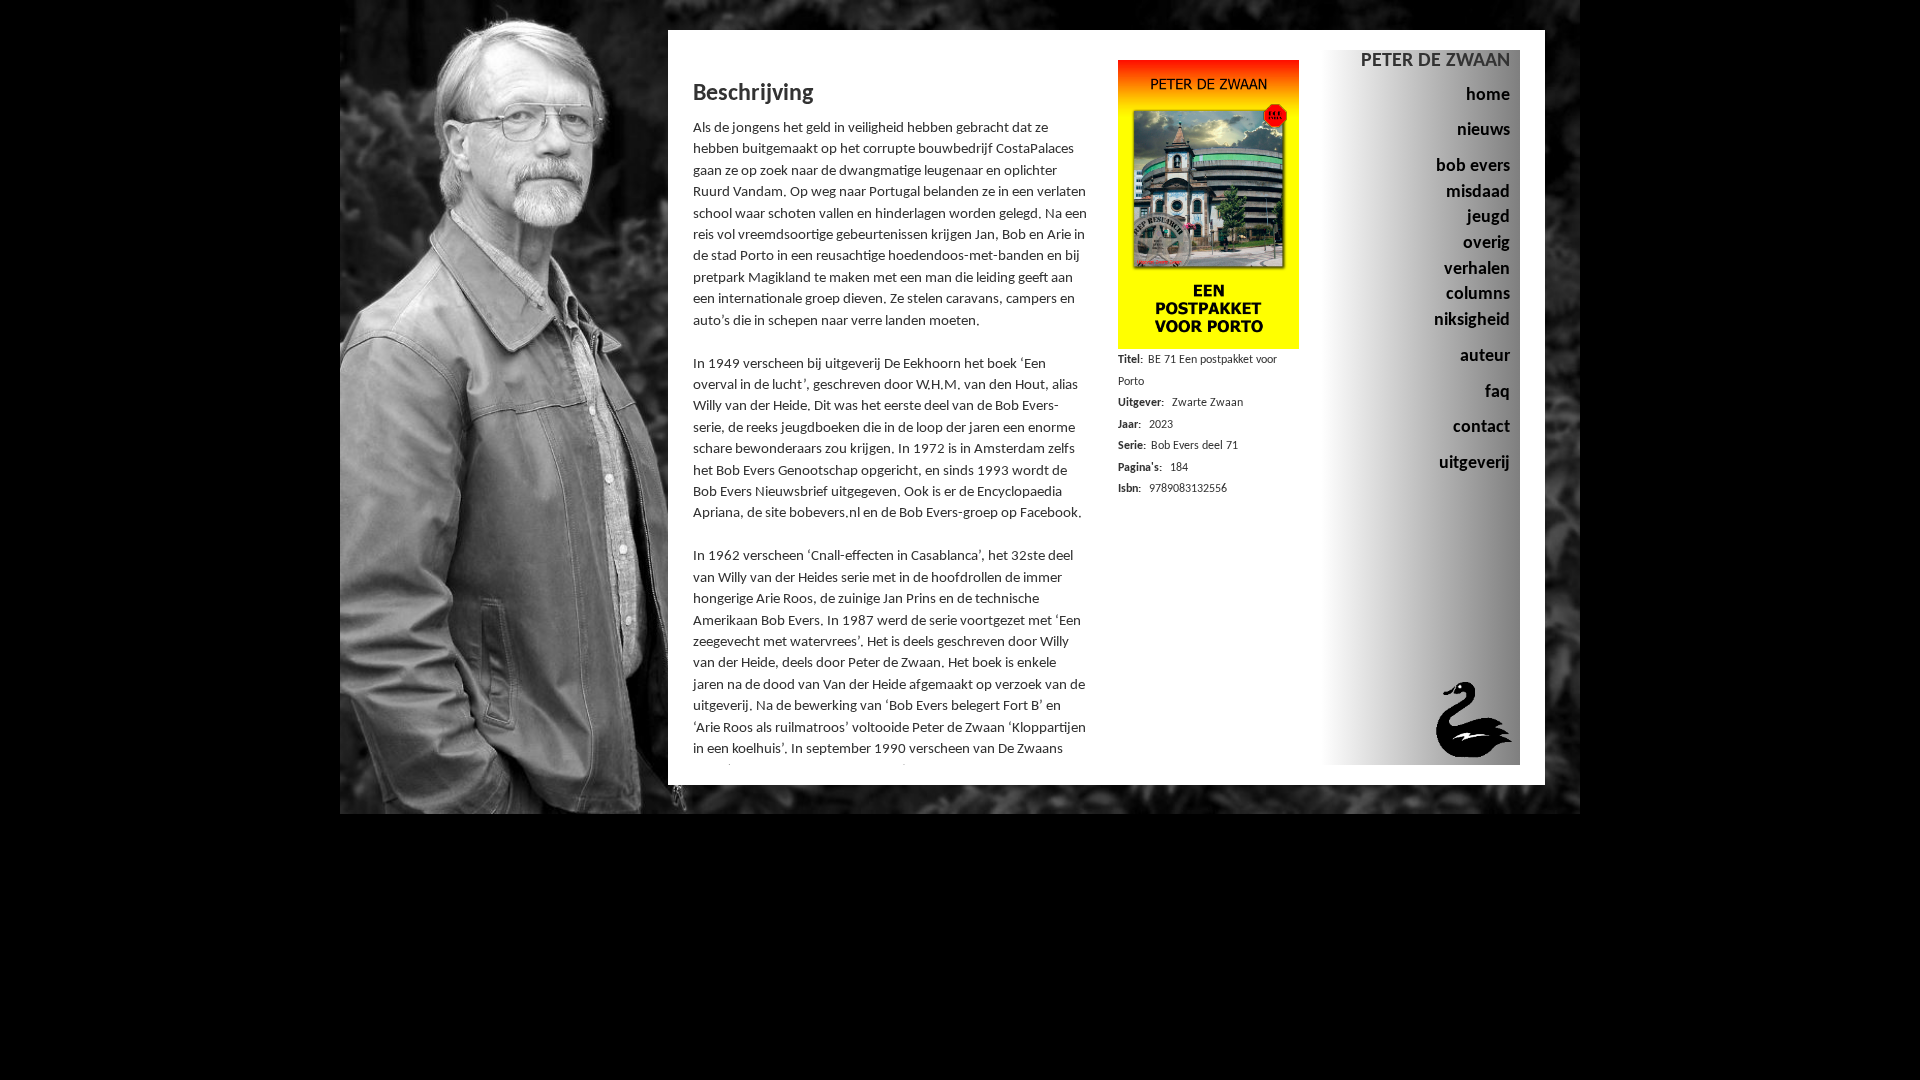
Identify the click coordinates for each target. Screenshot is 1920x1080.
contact (1481, 427)
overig (1486, 243)
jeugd (1488, 217)
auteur (1485, 356)
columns (1478, 294)
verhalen (1477, 269)
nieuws (1483, 130)
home (1488, 95)
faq (1497, 392)
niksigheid (1472, 320)
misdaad (1478, 192)
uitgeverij (1474, 463)
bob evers (1473, 166)
